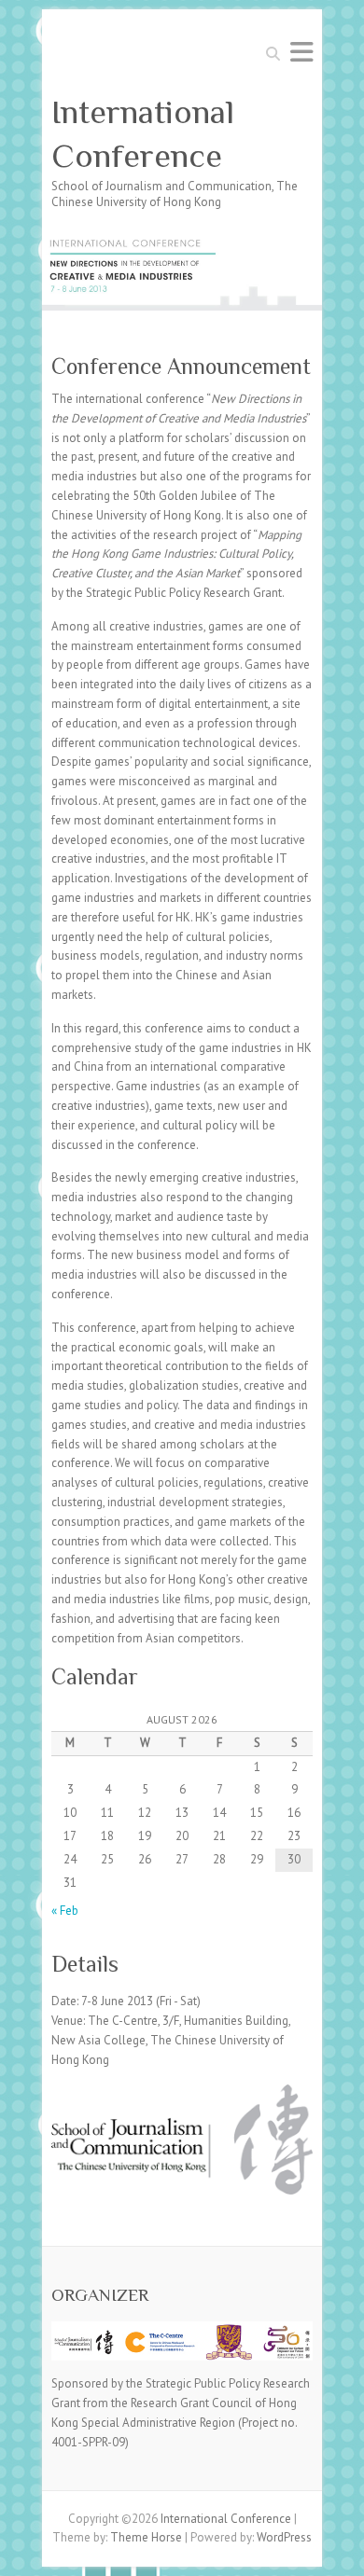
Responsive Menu (301, 52)
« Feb (65, 1911)
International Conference (143, 134)
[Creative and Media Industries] (182, 242)
